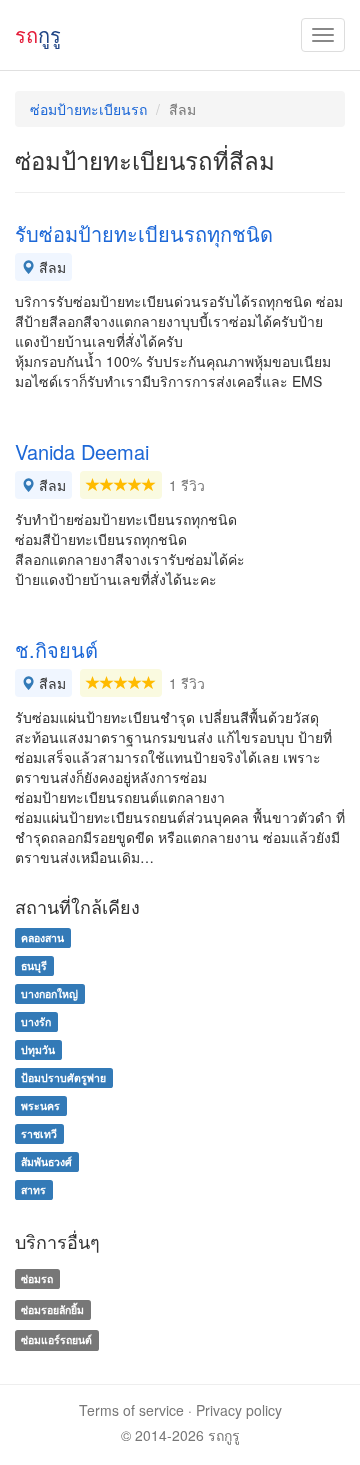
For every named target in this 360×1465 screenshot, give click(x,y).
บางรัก (36, 1021)
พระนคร (40, 1105)
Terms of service (131, 1410)
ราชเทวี (39, 1133)
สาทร (33, 1189)
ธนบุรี (34, 965)
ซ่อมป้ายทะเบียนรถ (88, 109)
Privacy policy (239, 1410)
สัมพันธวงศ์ (46, 1161)
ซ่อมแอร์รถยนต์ (56, 1340)
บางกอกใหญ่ (49, 993)
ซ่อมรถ (37, 1278)
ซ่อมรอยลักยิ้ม (52, 1309)
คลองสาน (42, 937)
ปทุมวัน (38, 1049)
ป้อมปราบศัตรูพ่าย (63, 1077)
